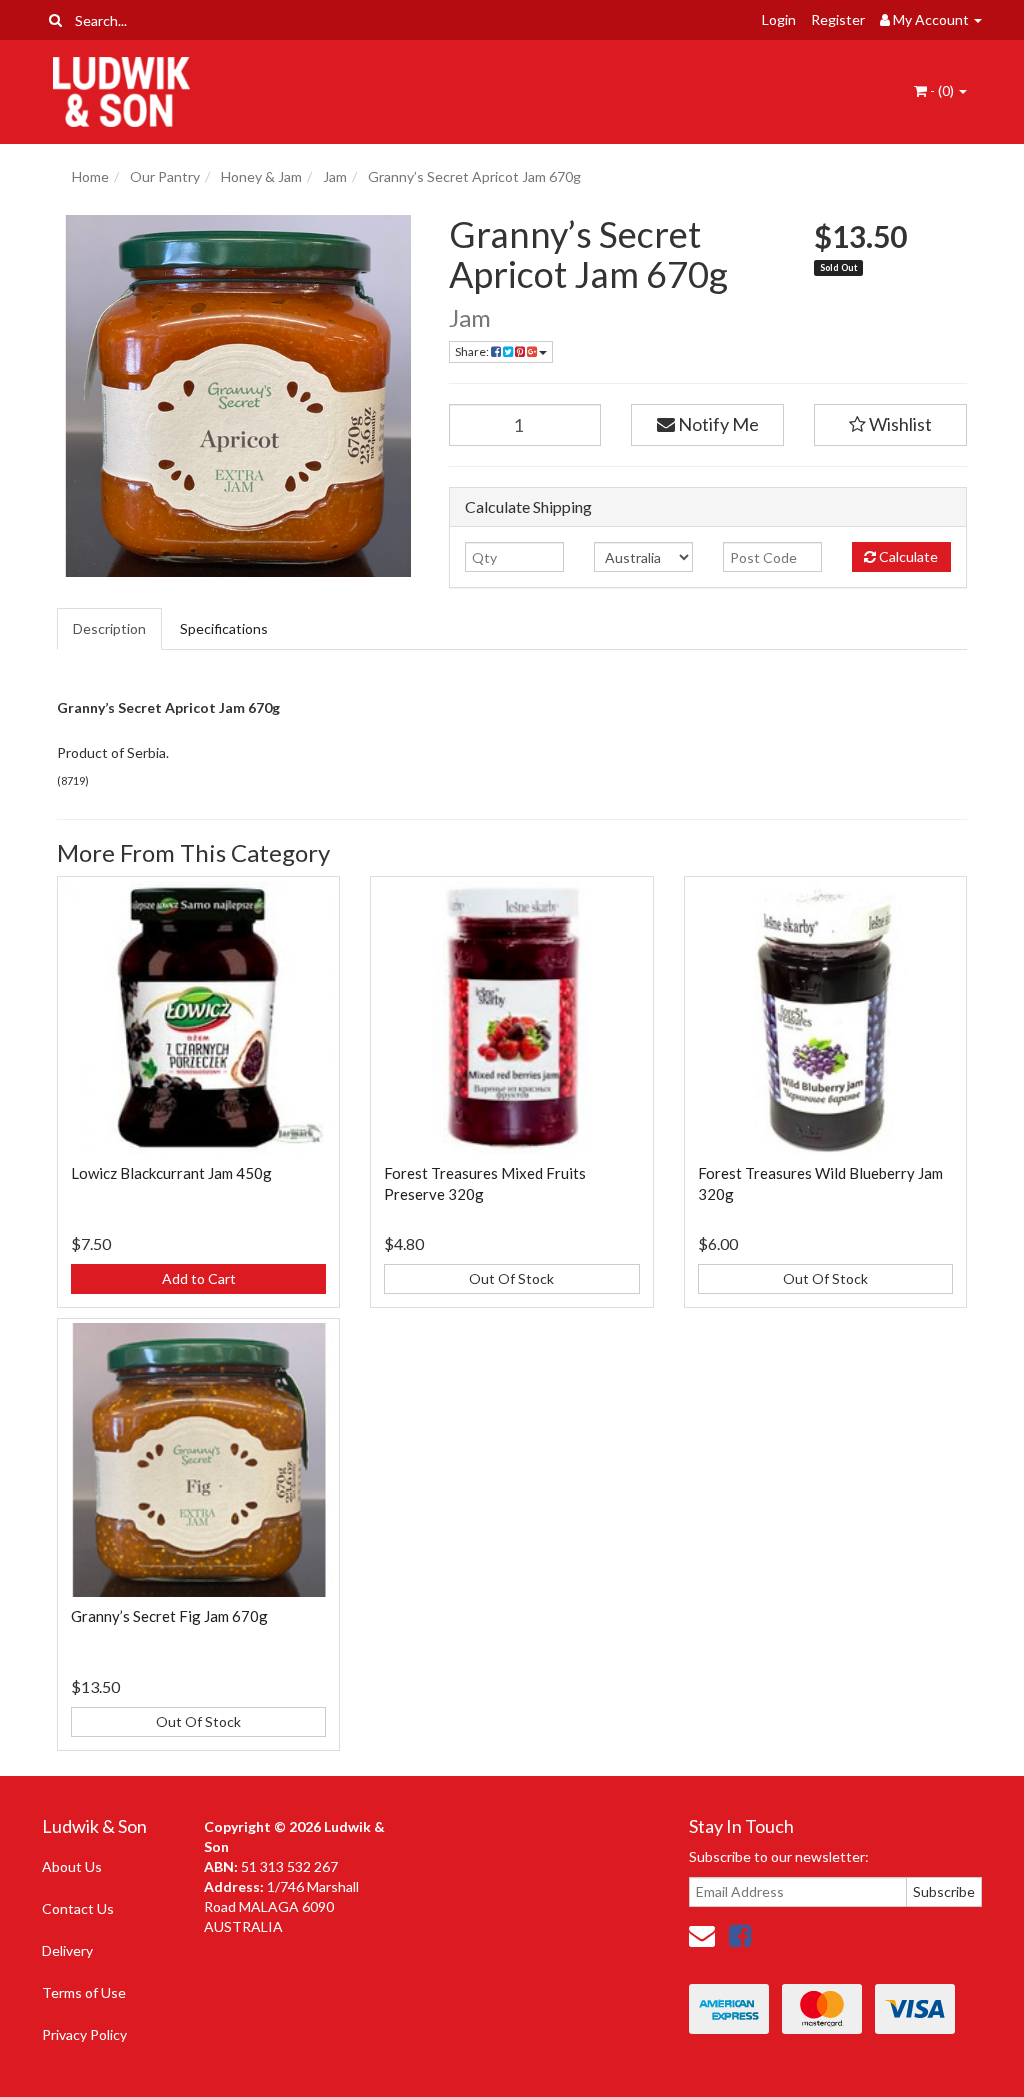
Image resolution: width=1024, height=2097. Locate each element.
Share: (473, 351)
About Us (72, 1866)
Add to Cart (199, 1278)
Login (779, 19)
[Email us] (702, 1935)
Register (838, 19)
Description (109, 628)
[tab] (110, 629)
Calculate (907, 556)
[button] (890, 425)
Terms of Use (84, 1992)
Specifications (224, 628)
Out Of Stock (511, 1278)
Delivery (67, 1950)
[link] (740, 1935)
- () (942, 90)
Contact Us (78, 1908)
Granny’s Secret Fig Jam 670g (169, 1616)
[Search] (55, 20)
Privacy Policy (84, 2034)
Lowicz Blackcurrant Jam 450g (171, 1173)
